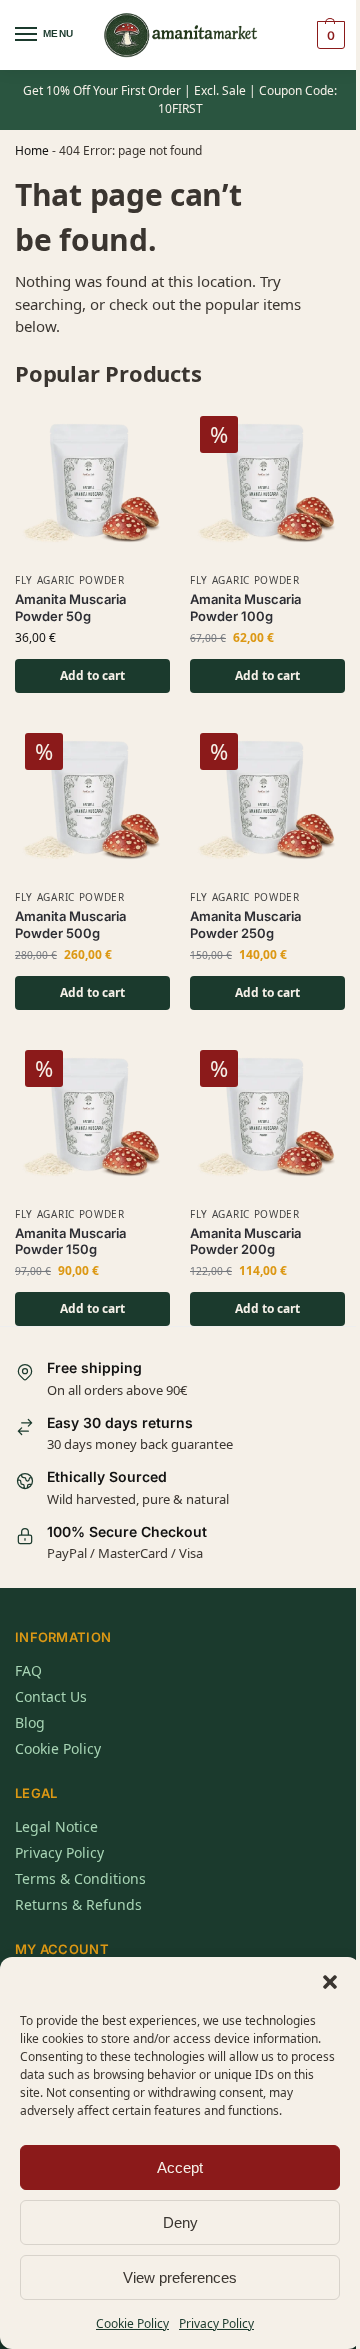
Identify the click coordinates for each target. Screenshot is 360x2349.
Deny (180, 2222)
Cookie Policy (132, 2323)
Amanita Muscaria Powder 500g (70, 924)
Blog (30, 1722)
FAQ (28, 1670)
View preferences (180, 2277)
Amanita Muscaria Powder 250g (245, 924)
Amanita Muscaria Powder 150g (70, 1241)
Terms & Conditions (80, 1878)
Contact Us (51, 1696)
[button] (330, 1982)
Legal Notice (56, 1826)
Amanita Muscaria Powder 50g (70, 607)
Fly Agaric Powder (70, 580)
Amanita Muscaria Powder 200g (245, 1241)
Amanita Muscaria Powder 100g (245, 607)
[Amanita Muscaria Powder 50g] (92, 483)
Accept (180, 2167)
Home (32, 150)
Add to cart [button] (92, 675)
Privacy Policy (216, 2323)
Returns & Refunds (78, 1904)
